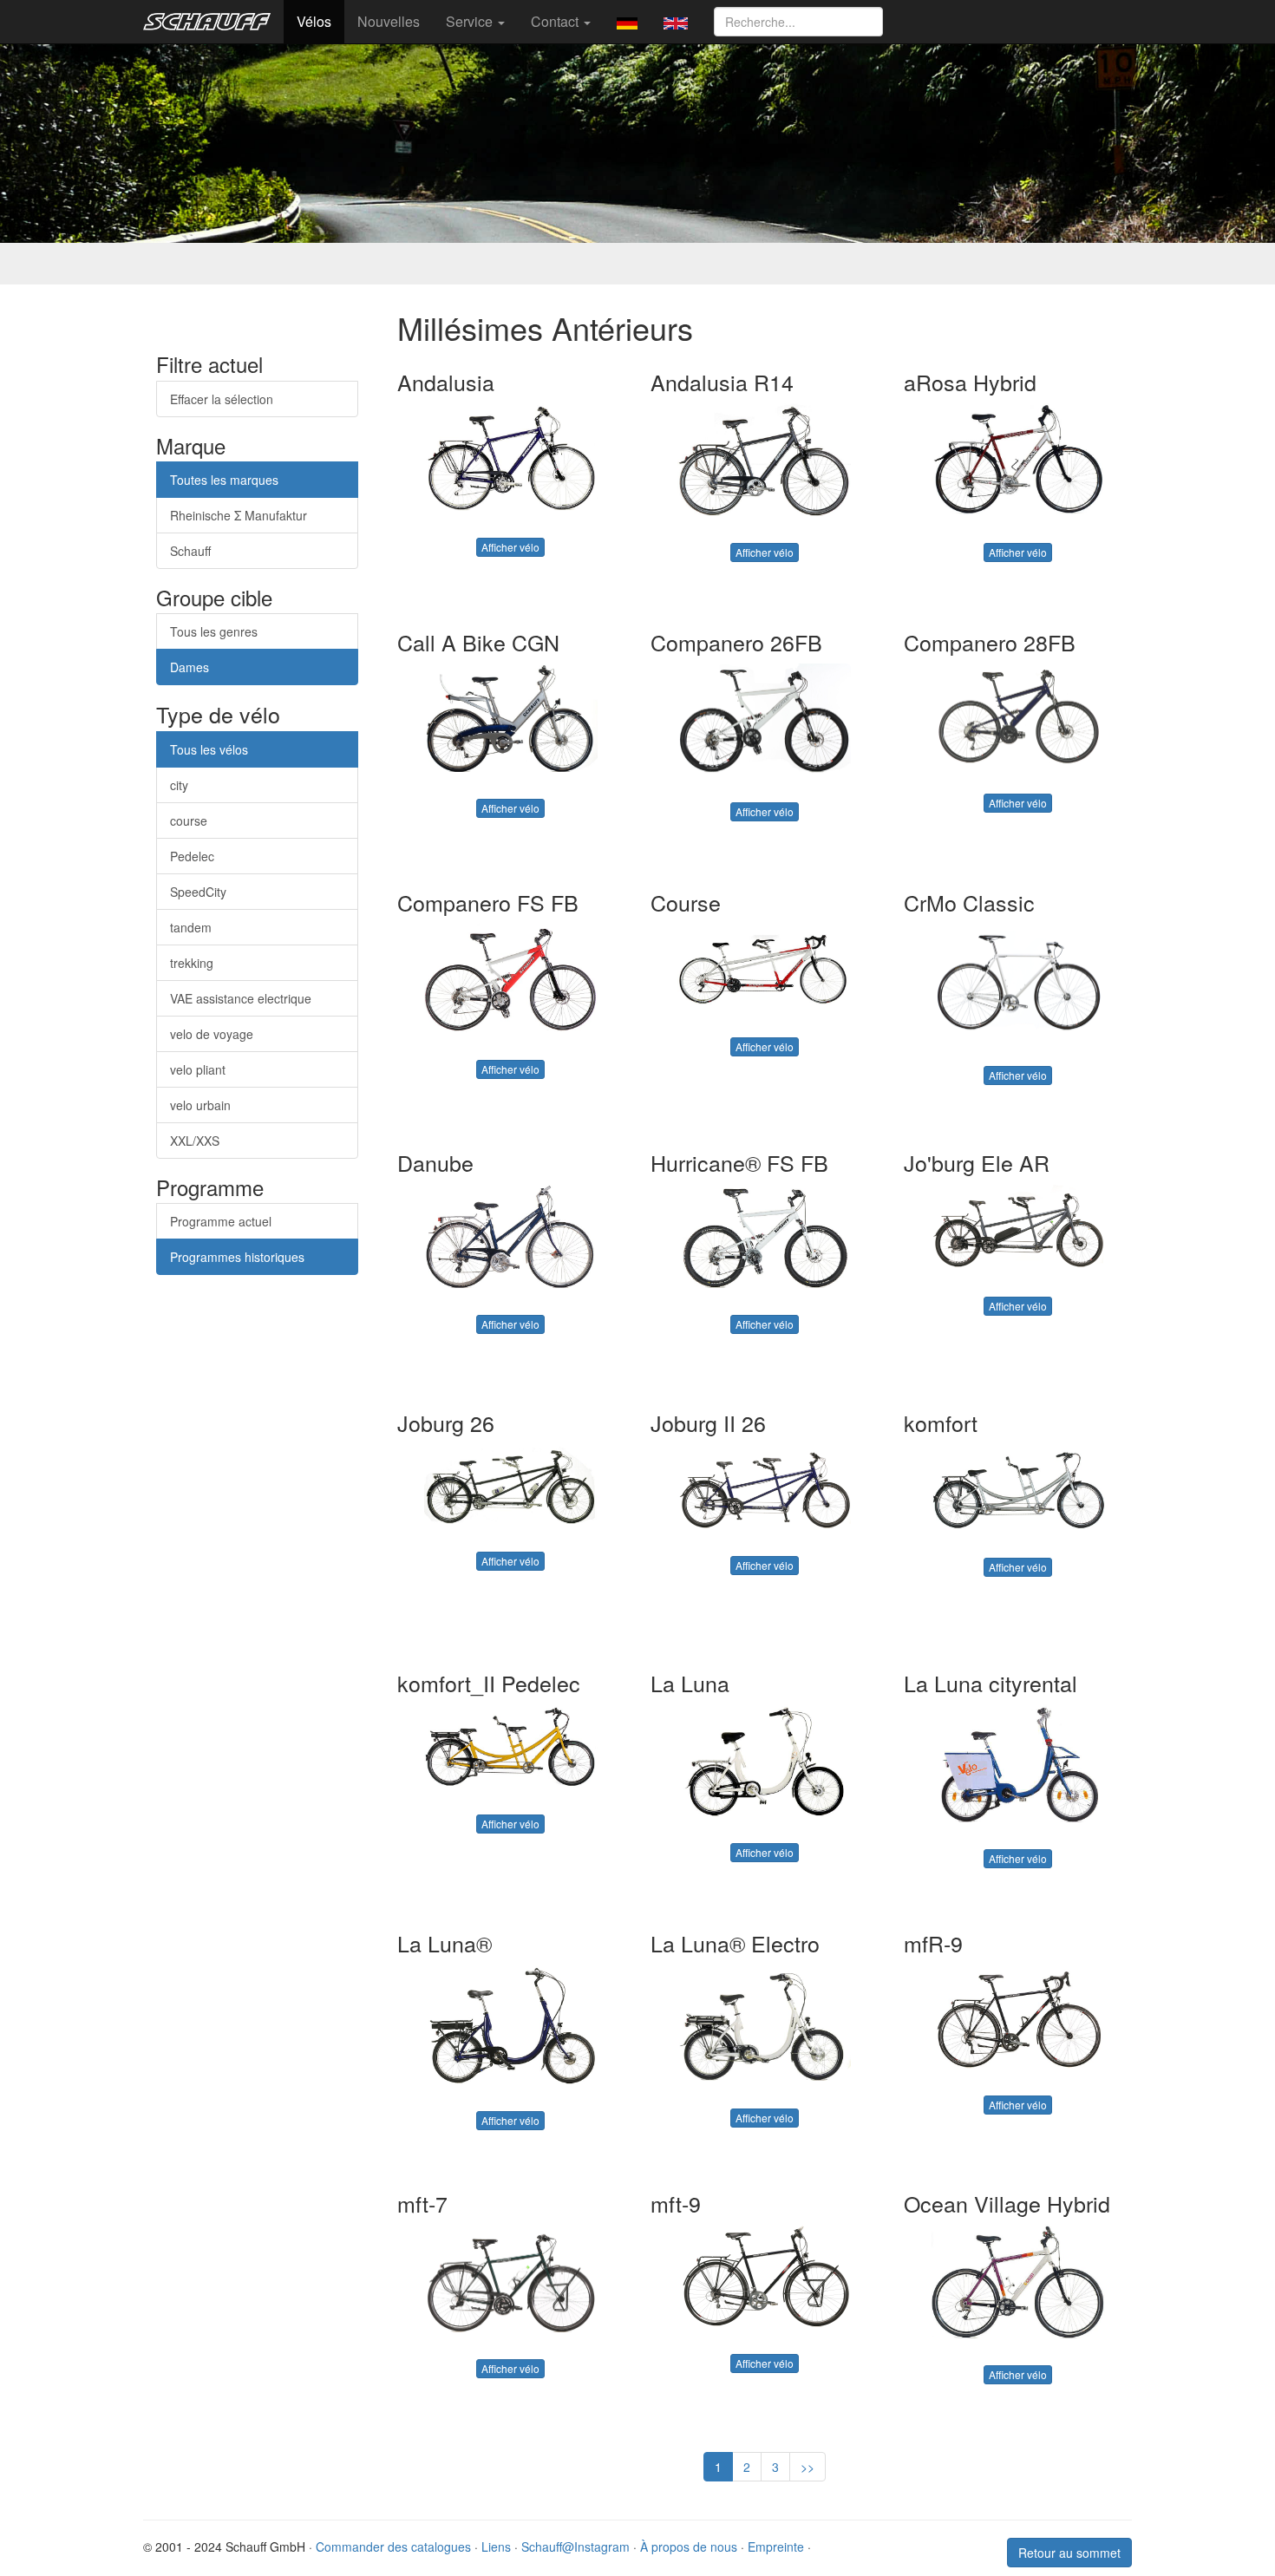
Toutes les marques (224, 480)
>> (807, 2467)
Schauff (190, 551)
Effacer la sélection (222, 399)
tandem (191, 927)
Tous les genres (214, 631)
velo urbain (200, 1105)
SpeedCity (198, 892)
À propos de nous (689, 2547)
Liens (496, 2547)
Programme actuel (221, 1221)
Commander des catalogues (393, 2547)
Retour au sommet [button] (1069, 2553)
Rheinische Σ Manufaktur (239, 515)
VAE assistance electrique (241, 998)
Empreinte (776, 2547)
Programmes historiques (237, 1257)
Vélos (314, 21)
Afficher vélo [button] (510, 547)
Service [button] (471, 21)
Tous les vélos (209, 749)
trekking (192, 963)
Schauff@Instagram (575, 2547)
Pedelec (192, 856)
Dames (190, 667)
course (189, 821)
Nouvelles (389, 21)
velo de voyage (212, 1034)
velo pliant (198, 1069)
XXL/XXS (195, 1141)
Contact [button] (556, 21)
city (179, 785)
